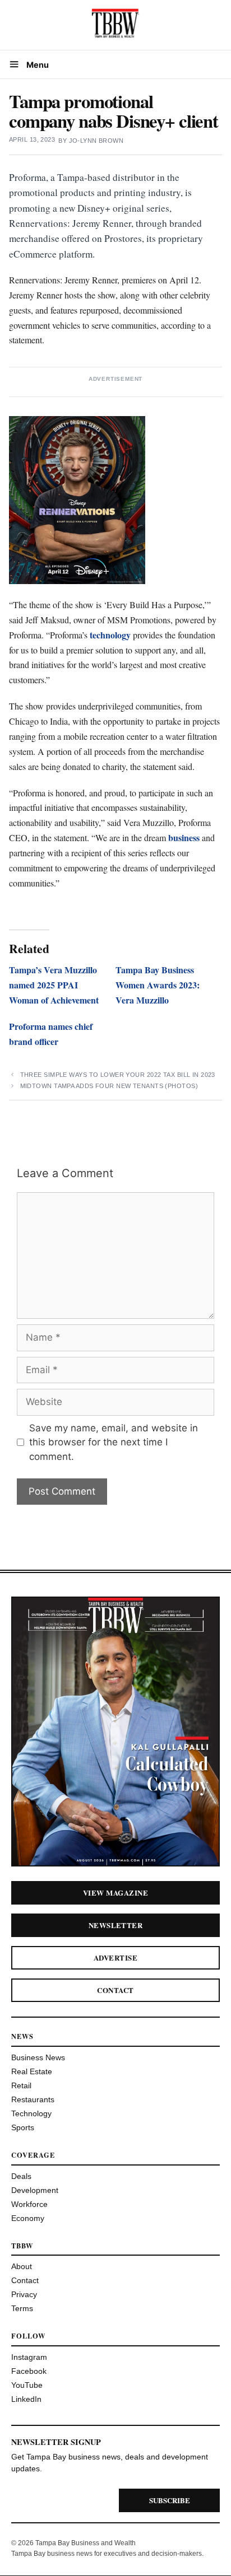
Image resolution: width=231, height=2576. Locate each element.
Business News (38, 2057)
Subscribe (170, 2500)
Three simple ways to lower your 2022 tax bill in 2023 (118, 1075)
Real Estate (32, 2071)
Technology (31, 2113)
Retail (21, 2085)
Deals (21, 2176)
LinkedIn (26, 2399)
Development (35, 2190)
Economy (28, 2218)
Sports (23, 2127)
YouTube (27, 2385)
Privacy (24, 2294)
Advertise (115, 1957)
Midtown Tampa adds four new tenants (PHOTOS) (109, 1086)
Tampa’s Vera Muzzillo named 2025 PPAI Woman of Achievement (54, 985)
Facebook (29, 2371)
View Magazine (115, 1893)
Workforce (29, 2204)
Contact (115, 1990)
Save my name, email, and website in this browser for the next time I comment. (114, 1442)
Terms (22, 2308)
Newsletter (116, 1925)
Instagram (29, 2357)
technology (110, 635)
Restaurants (33, 2099)
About (22, 2266)
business (184, 837)
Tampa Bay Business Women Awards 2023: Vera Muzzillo (158, 985)
